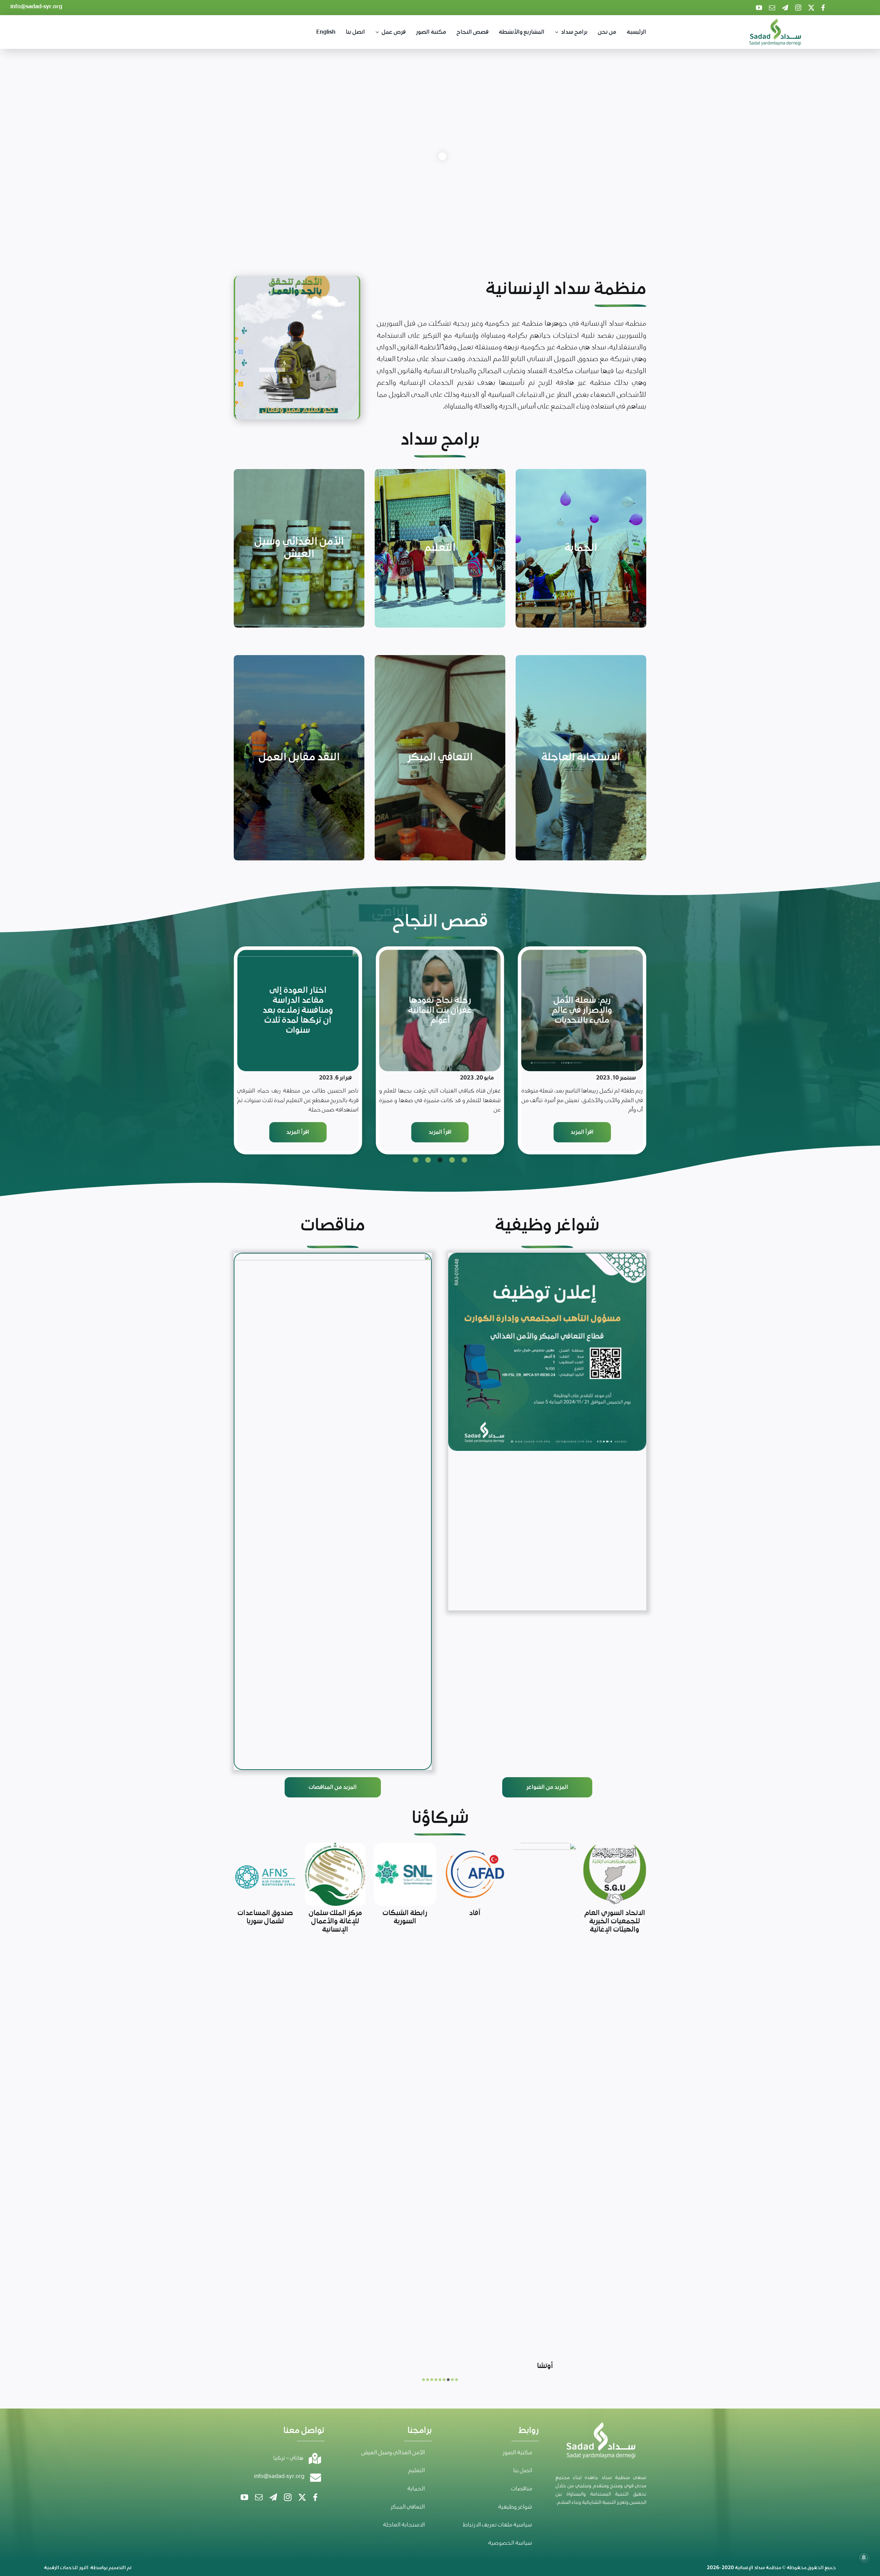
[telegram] (785, 8)
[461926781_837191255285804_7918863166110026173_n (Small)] (333, 1511)
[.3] (547, 1352)
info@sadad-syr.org (36, 7)
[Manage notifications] (864, 2557)
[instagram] (798, 8)
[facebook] (823, 8)
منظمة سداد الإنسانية (758, 2131)
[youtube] (759, 8)
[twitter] (811, 8)
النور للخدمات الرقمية (66, 2131)
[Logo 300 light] (775, 22)
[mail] (772, 8)
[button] (465, 1160)
